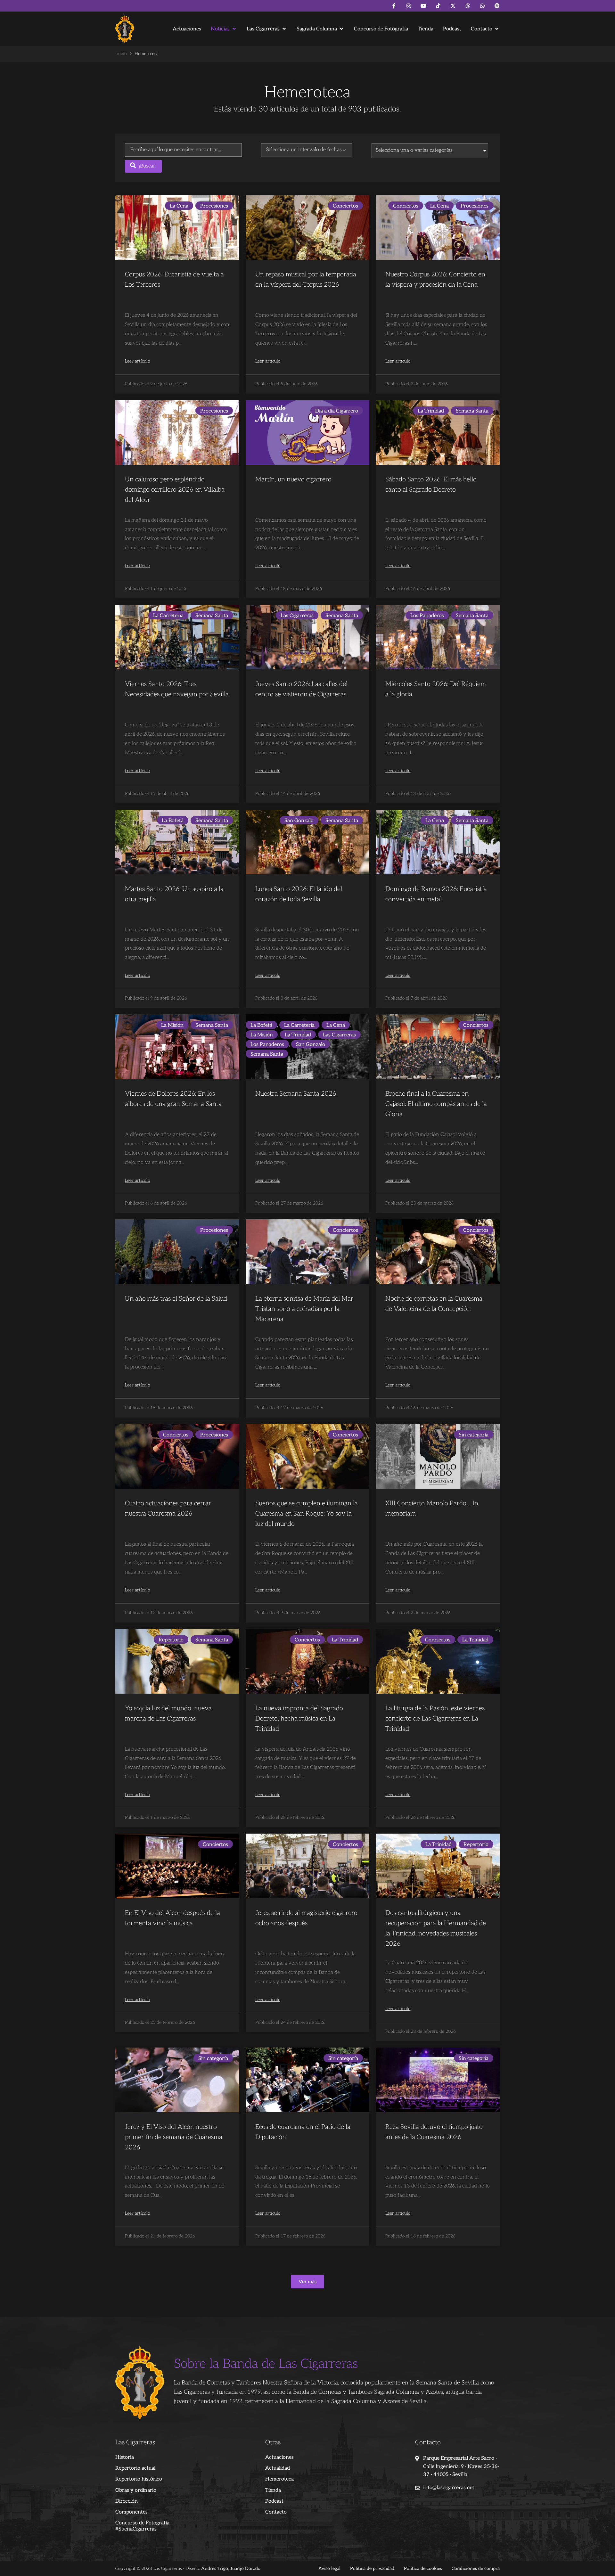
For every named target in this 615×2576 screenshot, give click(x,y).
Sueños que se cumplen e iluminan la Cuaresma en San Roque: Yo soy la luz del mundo (307, 1514)
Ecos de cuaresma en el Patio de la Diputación (303, 2132)
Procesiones (214, 206)
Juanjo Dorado (245, 2568)
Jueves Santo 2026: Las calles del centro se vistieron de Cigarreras (301, 689)
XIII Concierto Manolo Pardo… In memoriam (432, 1509)
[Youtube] (423, 6)
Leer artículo (137, 361)
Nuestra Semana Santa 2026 (296, 1094)
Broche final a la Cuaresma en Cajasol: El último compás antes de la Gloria (436, 1104)
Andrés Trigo (215, 2568)
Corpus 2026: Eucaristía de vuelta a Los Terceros (174, 280)
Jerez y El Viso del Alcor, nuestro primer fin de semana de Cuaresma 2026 (174, 2137)
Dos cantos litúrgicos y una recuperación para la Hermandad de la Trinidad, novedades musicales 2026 (436, 1928)
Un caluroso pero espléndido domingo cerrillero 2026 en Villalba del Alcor (175, 490)
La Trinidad (431, 411)
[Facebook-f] (394, 6)
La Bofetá (173, 821)
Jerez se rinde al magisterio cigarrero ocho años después (306, 1918)
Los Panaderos (427, 616)
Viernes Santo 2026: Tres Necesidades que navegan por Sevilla (177, 689)
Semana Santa (472, 411)
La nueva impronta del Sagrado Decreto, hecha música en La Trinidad (299, 1719)
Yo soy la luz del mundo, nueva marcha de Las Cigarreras (168, 1713)
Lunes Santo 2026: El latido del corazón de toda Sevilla (299, 894)
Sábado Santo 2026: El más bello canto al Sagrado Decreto (431, 485)
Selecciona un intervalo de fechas (304, 150)
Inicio (121, 54)
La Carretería (168, 616)
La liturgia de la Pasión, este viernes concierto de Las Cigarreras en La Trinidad (435, 1719)
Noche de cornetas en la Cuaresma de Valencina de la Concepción (434, 1304)
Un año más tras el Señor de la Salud (176, 1299)
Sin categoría (474, 1435)
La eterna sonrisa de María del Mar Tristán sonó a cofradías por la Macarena (304, 1309)
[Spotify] (497, 6)
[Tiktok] (438, 6)
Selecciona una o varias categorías (414, 150)
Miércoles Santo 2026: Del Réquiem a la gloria (436, 689)
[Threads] (468, 6)
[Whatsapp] (482, 6)
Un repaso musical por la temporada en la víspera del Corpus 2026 (306, 280)
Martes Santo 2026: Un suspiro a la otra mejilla (174, 894)
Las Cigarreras (297, 616)
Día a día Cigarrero (337, 411)
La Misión (172, 1025)
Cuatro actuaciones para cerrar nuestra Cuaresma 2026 (168, 1509)
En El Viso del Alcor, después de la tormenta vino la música (172, 1918)
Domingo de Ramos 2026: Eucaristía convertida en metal (436, 894)
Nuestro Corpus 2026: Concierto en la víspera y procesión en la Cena (435, 280)
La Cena (179, 206)
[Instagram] (409, 6)
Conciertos (345, 206)
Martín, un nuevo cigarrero (293, 479)
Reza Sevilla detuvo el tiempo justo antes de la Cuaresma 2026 (434, 2132)
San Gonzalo (299, 821)
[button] (224, 29)
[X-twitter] (453, 6)
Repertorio (171, 1640)
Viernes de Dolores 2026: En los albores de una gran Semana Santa (173, 1099)
